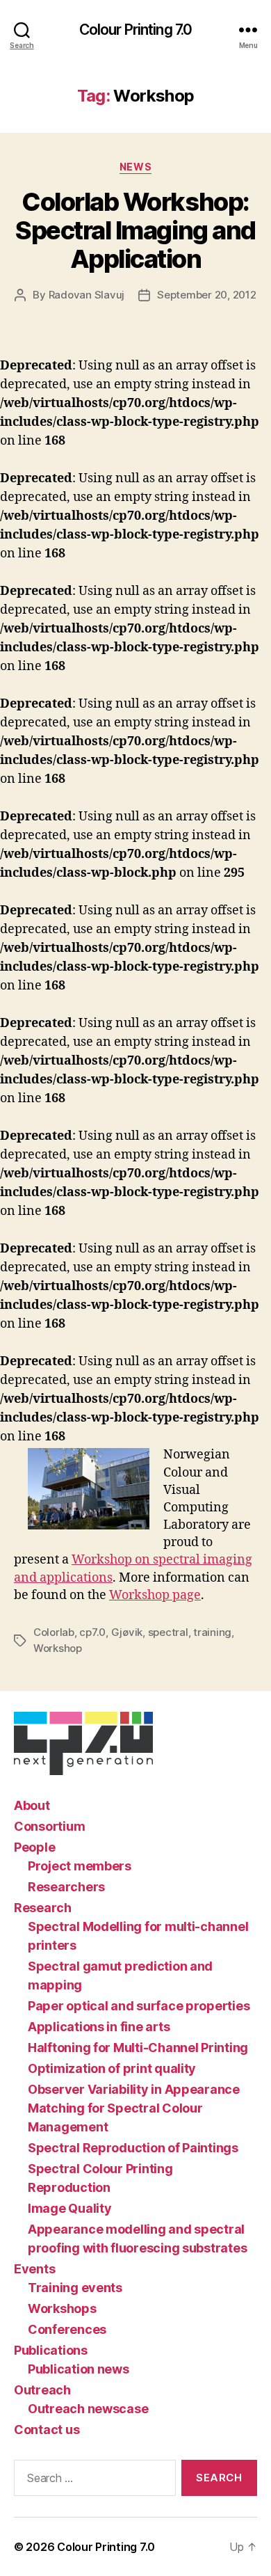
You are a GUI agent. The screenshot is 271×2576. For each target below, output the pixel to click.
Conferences (67, 2329)
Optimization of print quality (112, 2068)
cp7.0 (92, 1632)
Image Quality (70, 2208)
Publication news (79, 2369)
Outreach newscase (88, 2409)
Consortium (49, 1826)
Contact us (47, 2430)
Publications (51, 2350)
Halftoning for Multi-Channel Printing (138, 2048)
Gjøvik (127, 1632)
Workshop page (155, 1595)
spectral (168, 1632)
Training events (75, 2288)
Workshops (62, 2308)
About (32, 1805)
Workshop (58, 1648)
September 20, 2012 (206, 295)
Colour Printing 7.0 (135, 30)
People (34, 1847)
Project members (80, 1866)
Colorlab (54, 1632)
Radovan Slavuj (87, 295)
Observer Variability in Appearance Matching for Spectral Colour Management (134, 2108)
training (212, 1632)
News (135, 167)
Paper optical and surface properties (139, 2006)
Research (43, 1908)
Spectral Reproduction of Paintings (133, 2148)
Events (34, 2269)
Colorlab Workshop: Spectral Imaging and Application (135, 230)
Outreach (42, 2390)
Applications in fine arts (99, 2027)
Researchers (66, 1887)
